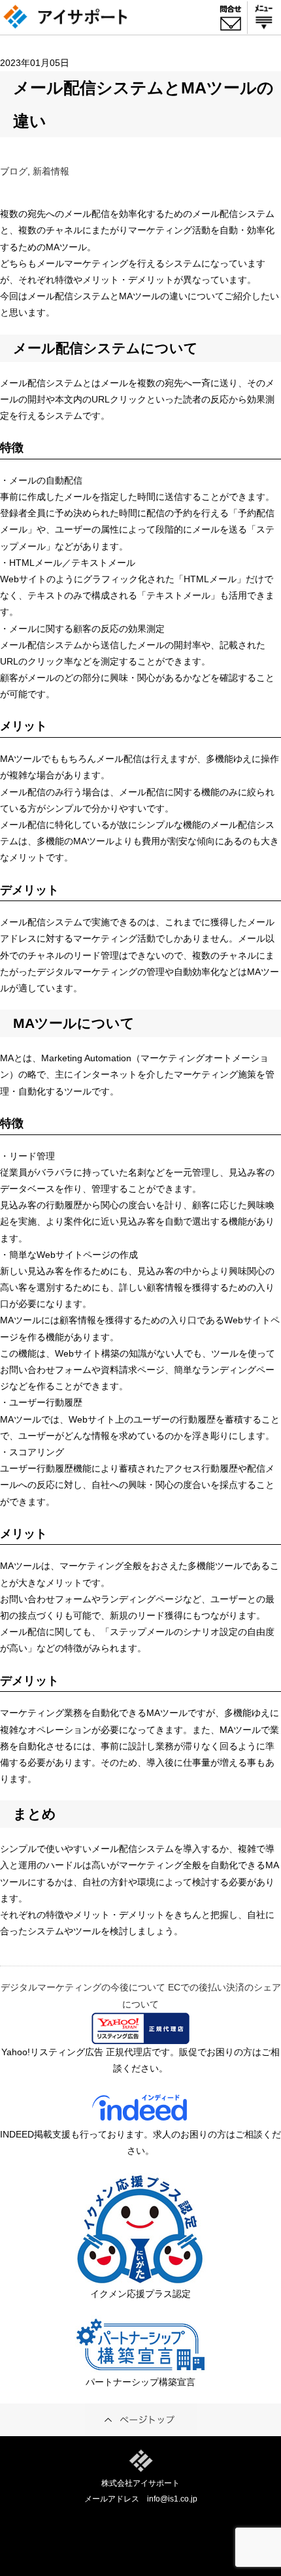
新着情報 (51, 171)
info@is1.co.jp (172, 2499)
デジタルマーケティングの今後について (83, 1987)
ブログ (14, 171)
